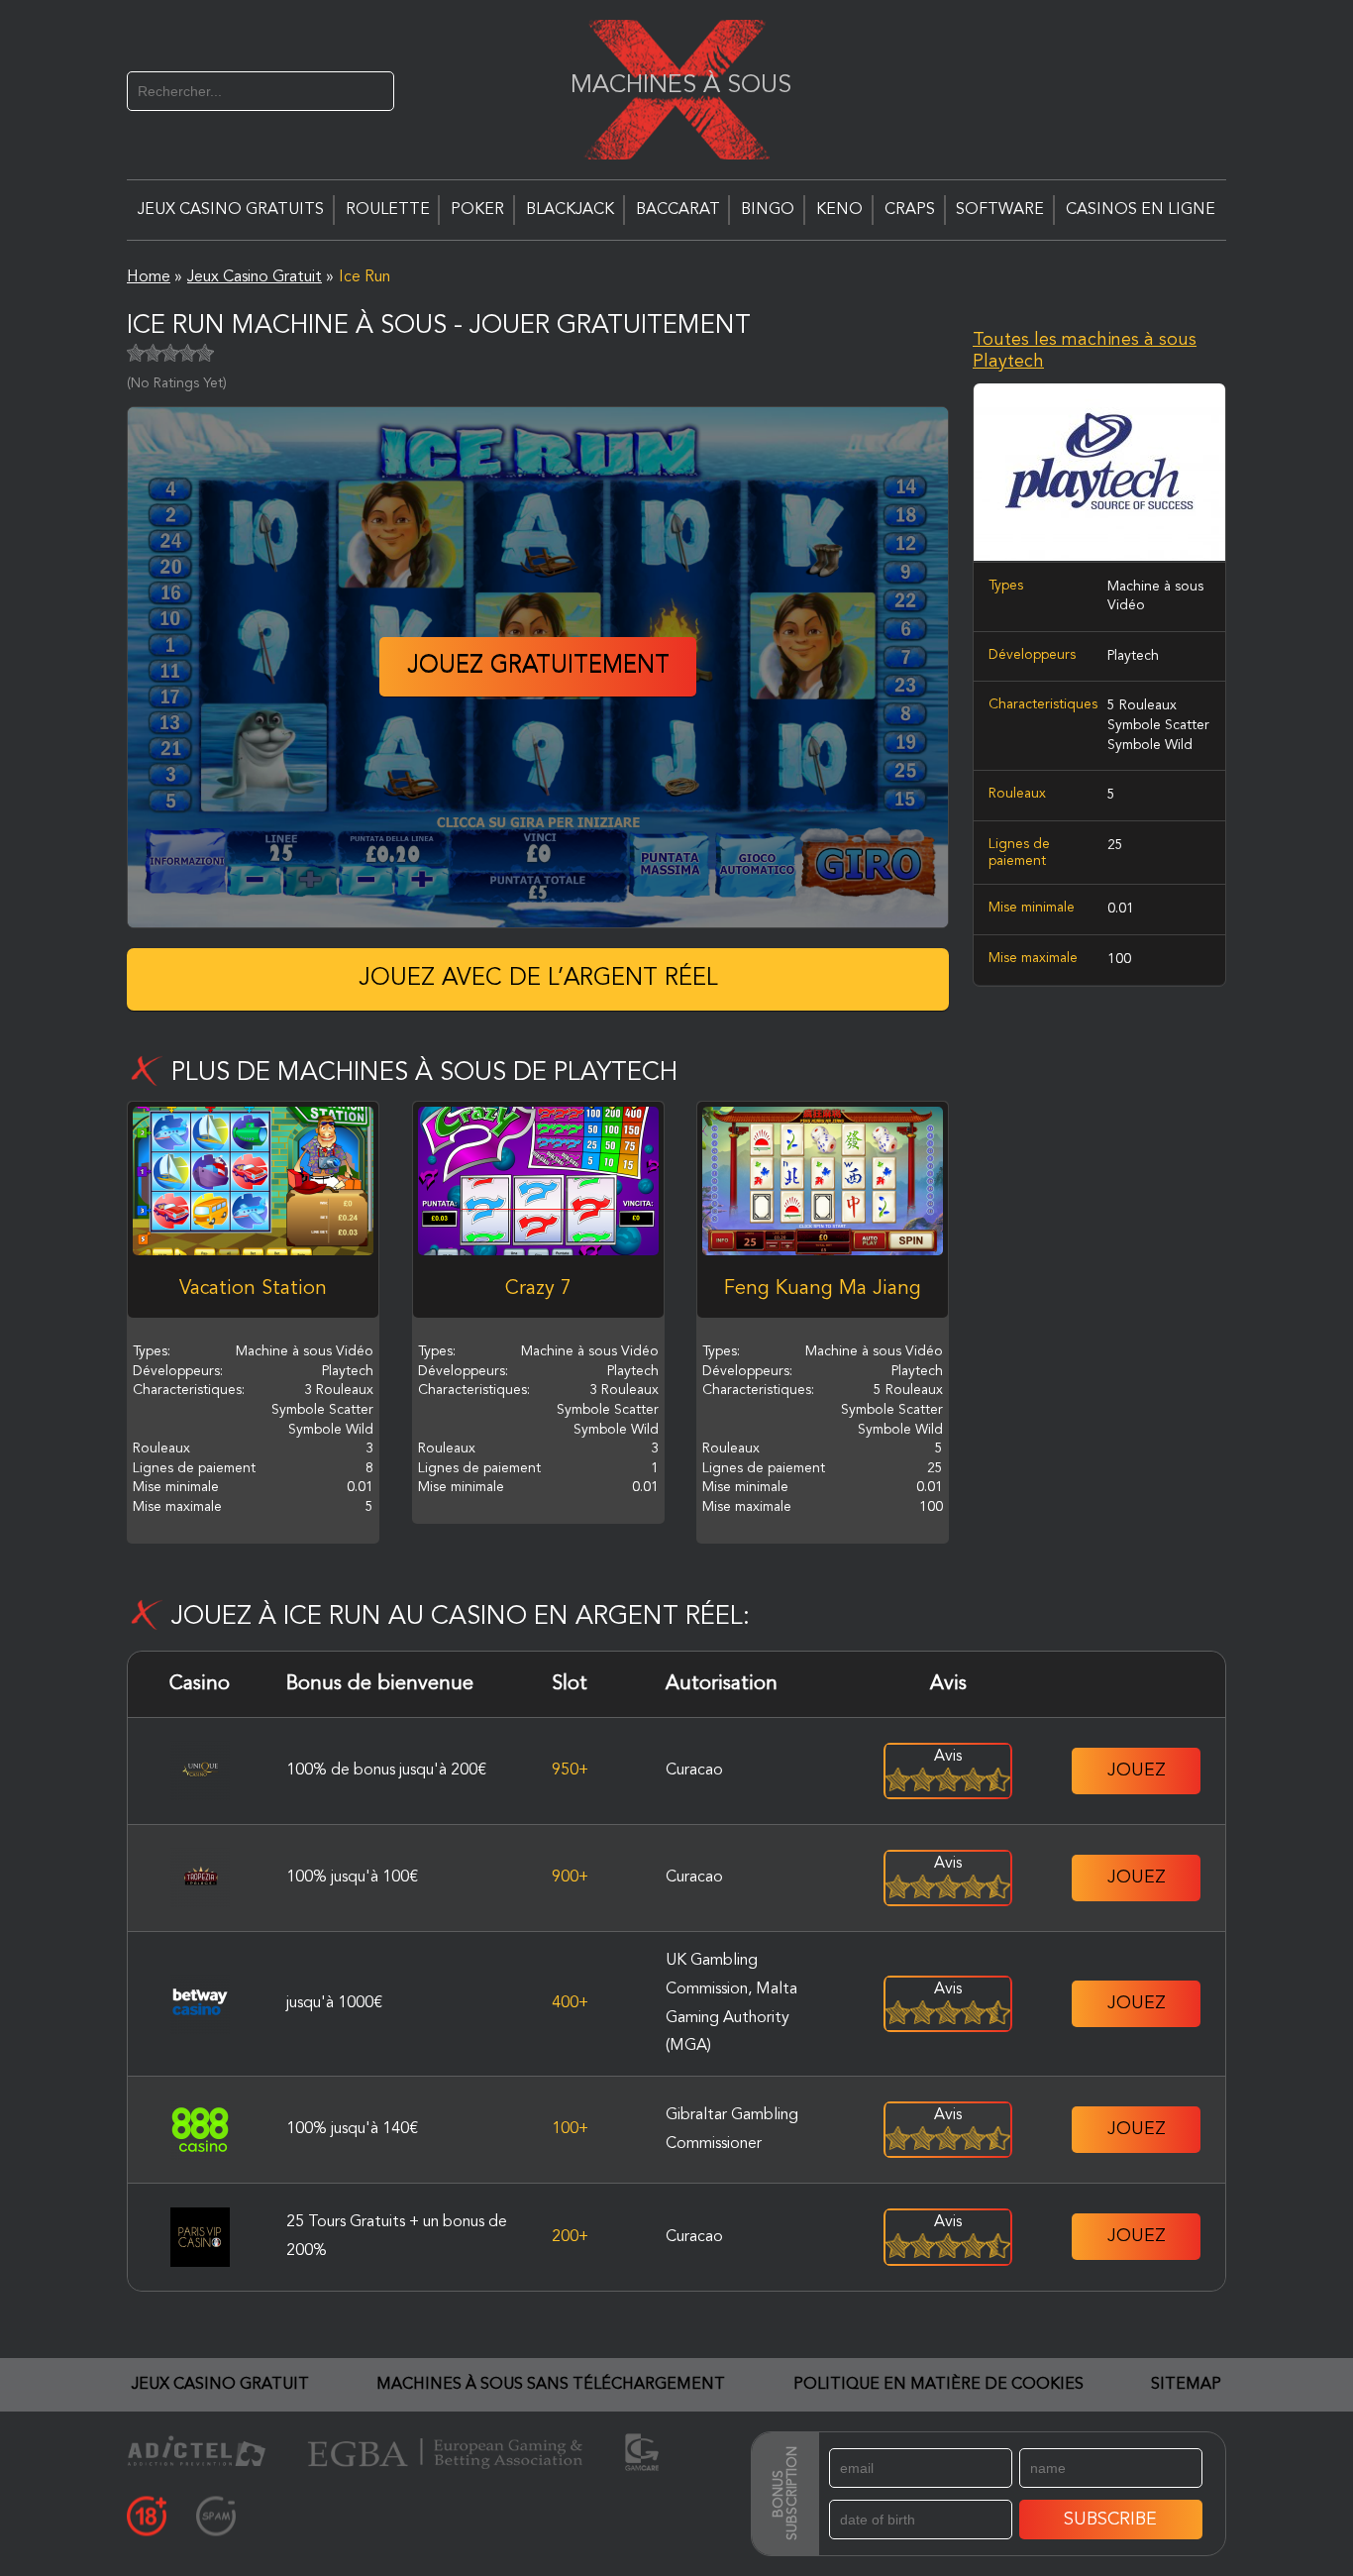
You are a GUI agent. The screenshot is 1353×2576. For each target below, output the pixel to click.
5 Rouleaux (1142, 705)
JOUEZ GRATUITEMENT (538, 667)
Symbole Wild (1150, 744)
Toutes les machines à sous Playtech (1085, 351)
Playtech (1133, 655)
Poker (477, 210)
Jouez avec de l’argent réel (538, 979)
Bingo (768, 210)
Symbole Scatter (1158, 725)
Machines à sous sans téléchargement (551, 2385)
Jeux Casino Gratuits (231, 210)
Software (1000, 210)
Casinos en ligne (1141, 210)
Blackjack (570, 210)
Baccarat (678, 210)
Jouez (1137, 1771)
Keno (839, 210)
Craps (910, 210)
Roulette (388, 210)
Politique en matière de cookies (938, 2385)
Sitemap (1186, 2385)
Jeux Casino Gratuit (220, 2385)
